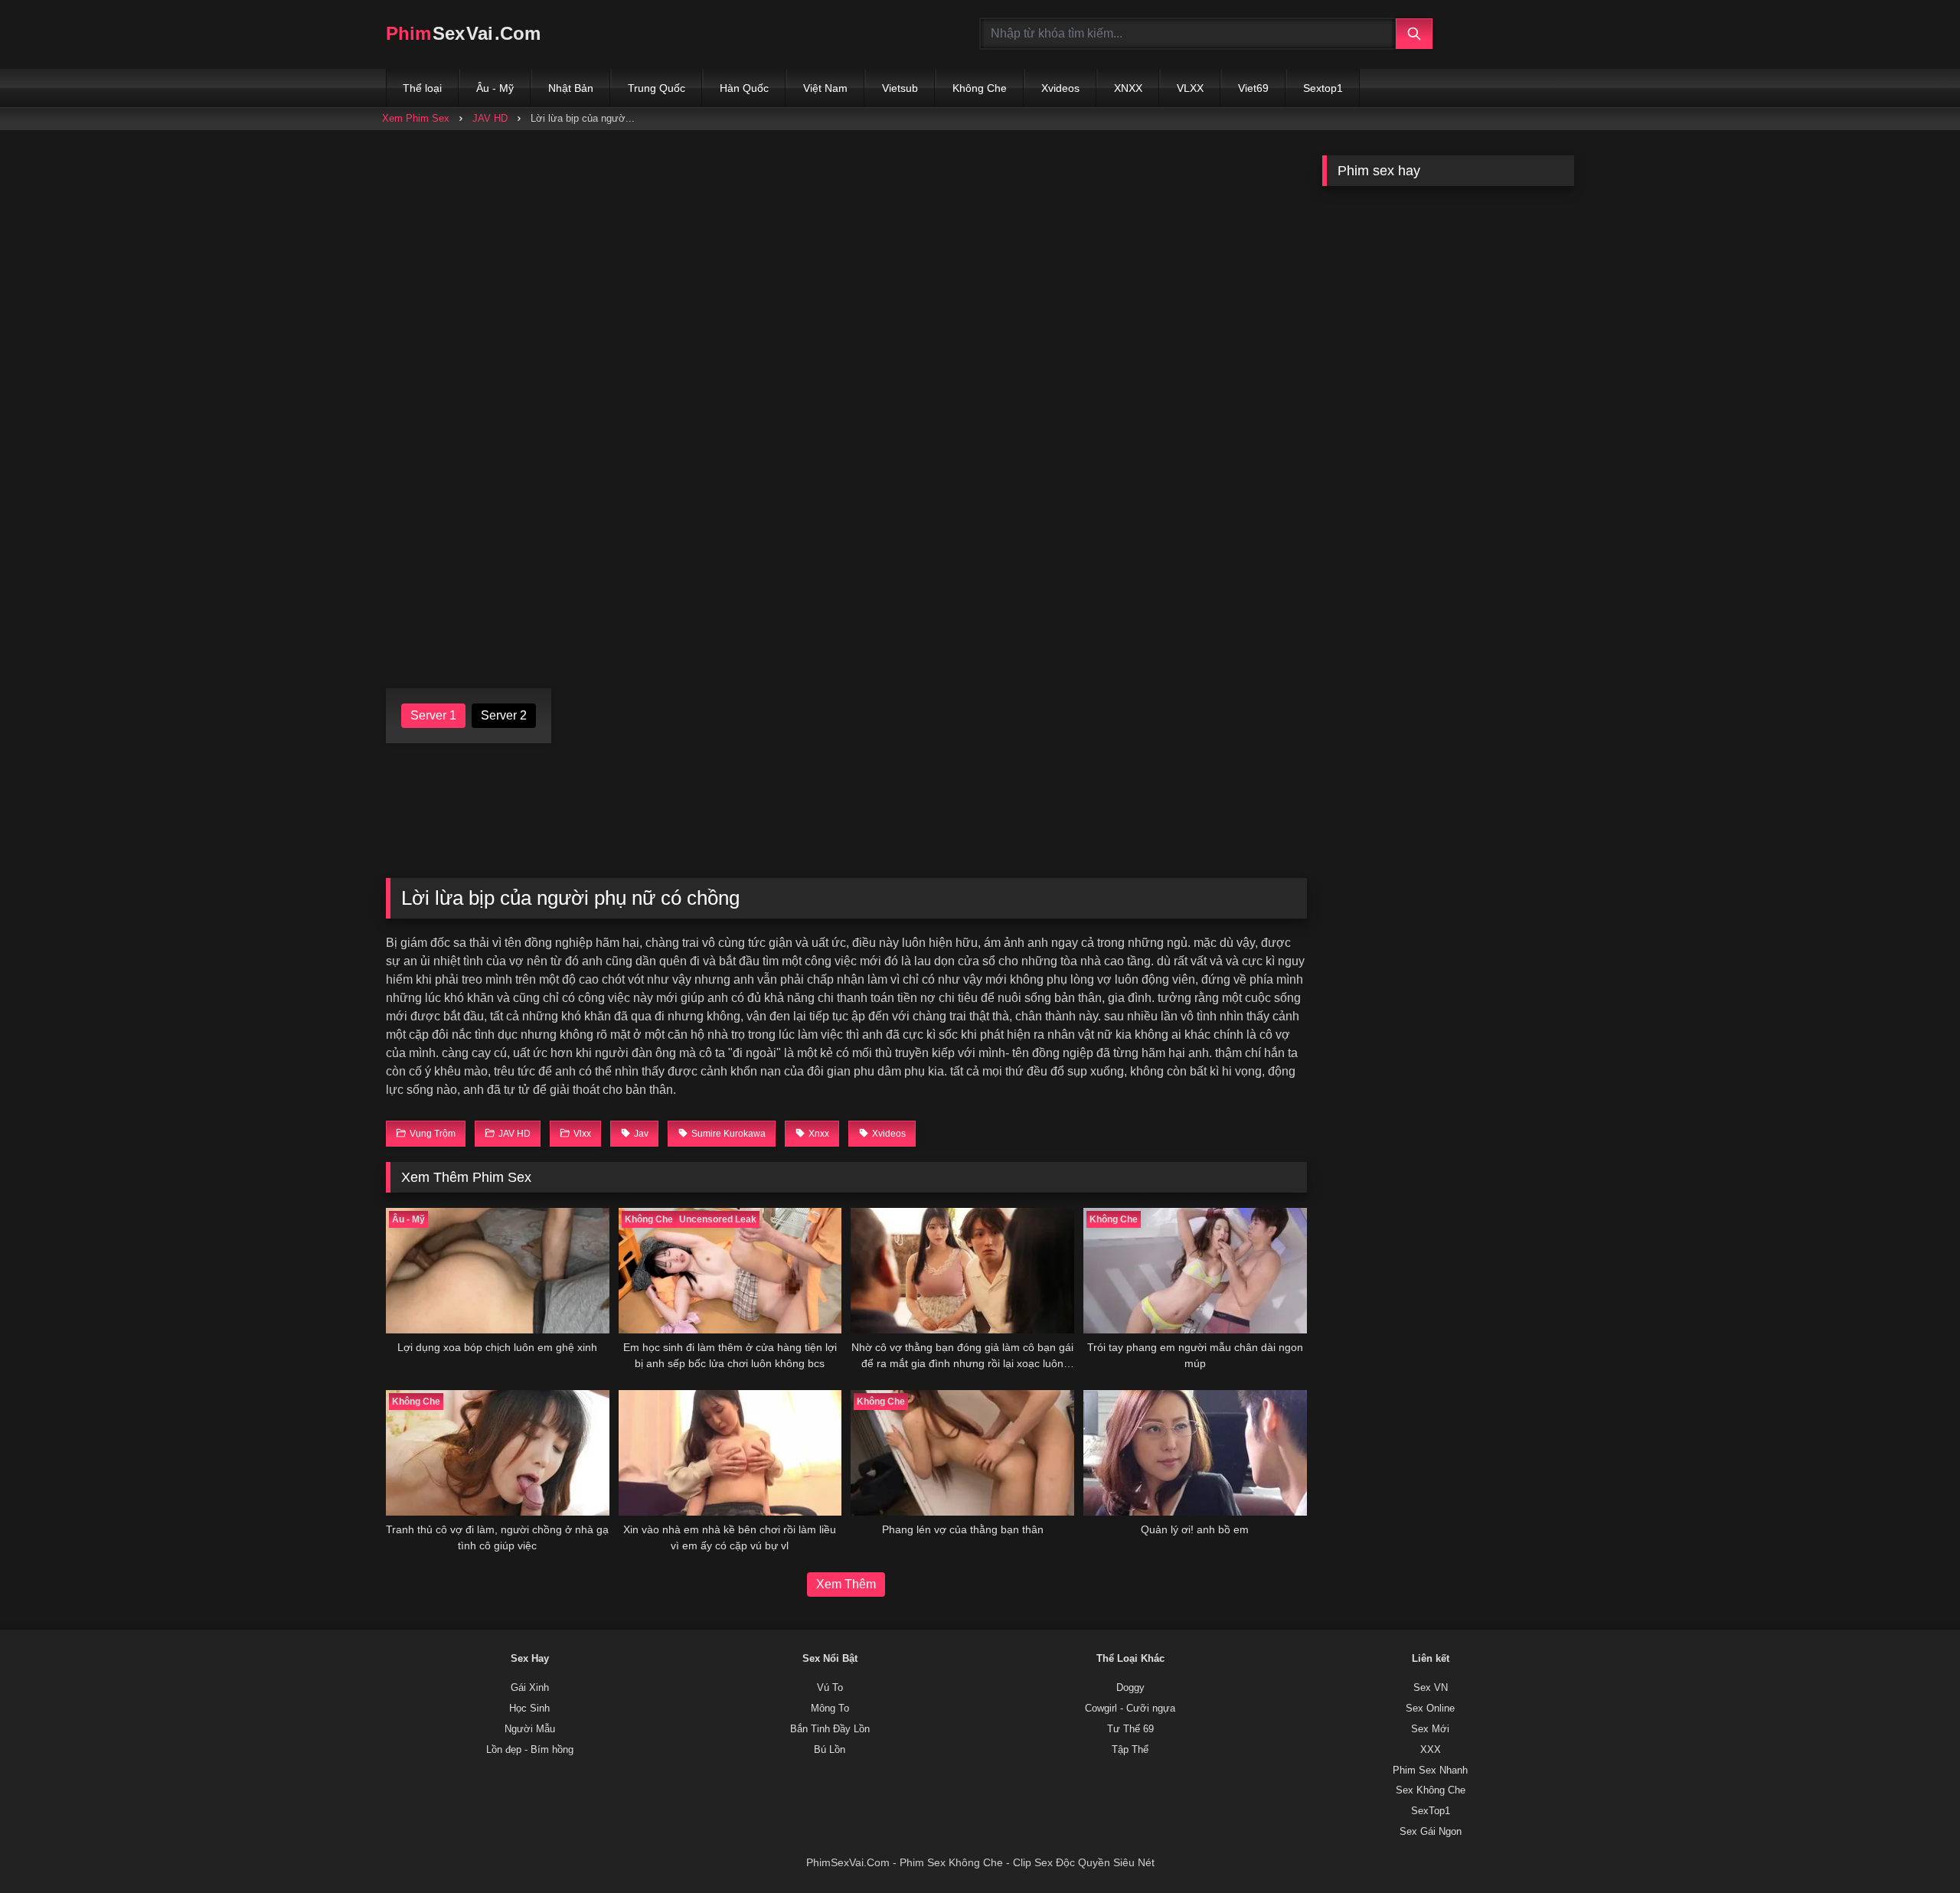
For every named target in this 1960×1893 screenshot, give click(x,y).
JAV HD (490, 118)
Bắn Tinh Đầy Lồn (830, 1729)
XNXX (1128, 88)
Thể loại (422, 88)
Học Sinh (529, 1709)
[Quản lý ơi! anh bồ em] (1195, 1453)
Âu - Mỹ (495, 88)
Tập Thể (1130, 1750)
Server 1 (433, 715)
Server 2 (504, 715)
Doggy (1130, 1688)
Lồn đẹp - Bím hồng (530, 1750)
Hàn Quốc (744, 88)
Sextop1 (1323, 88)
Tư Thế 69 (1130, 1729)
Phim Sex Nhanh (1430, 1771)
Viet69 (1253, 88)
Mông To (830, 1709)
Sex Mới (1430, 1729)
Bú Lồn (830, 1750)
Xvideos (1060, 88)
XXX (1431, 1750)
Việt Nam (825, 88)
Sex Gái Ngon (1431, 1832)
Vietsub (900, 88)
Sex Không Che (1431, 1790)
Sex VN (1431, 1688)
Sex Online (1430, 1709)
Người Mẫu (530, 1729)
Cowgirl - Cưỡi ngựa (1130, 1709)
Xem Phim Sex (416, 118)
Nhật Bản (571, 88)
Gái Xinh (530, 1688)
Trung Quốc (657, 88)
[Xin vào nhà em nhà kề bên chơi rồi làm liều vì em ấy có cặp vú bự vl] (730, 1453)
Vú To (830, 1688)
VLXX (1190, 88)
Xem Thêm (846, 1584)
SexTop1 (1431, 1811)
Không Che (980, 88)
